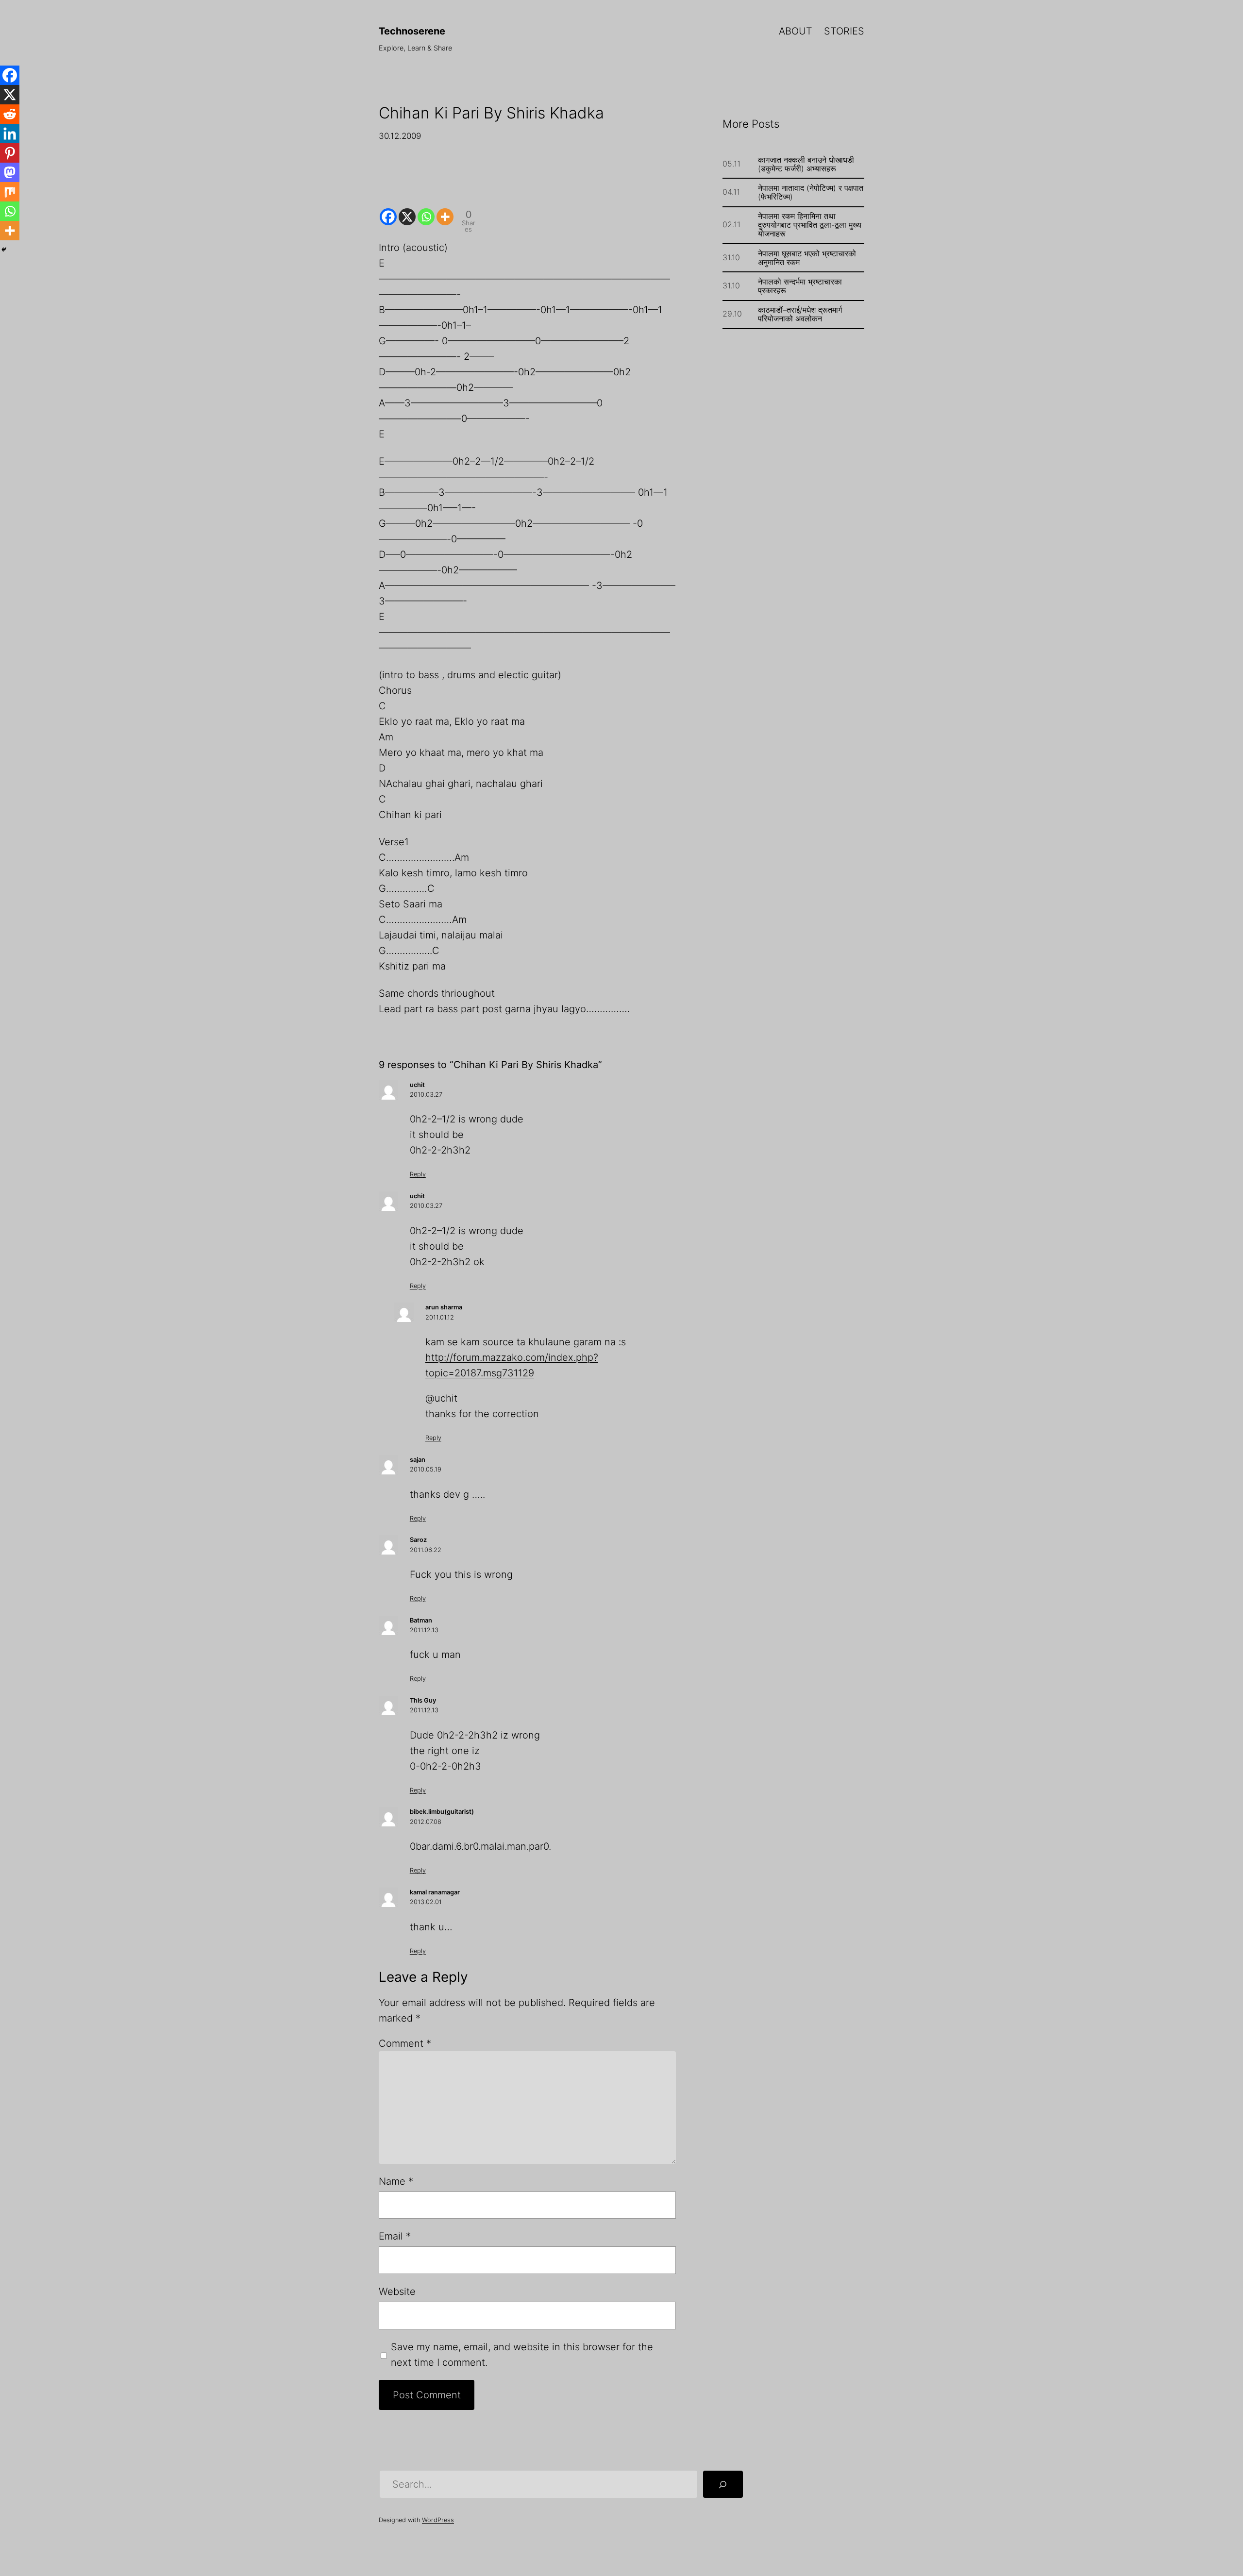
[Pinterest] (10, 153)
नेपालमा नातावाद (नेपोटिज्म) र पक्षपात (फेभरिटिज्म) (811, 192)
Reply (418, 1174)
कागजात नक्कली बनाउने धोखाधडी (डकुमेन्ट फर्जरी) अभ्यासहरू (806, 164)
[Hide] (4, 250)
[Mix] (10, 192)
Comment (405, 2043)
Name (396, 2181)
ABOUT (796, 31)
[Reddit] (10, 114)
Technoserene (412, 31)
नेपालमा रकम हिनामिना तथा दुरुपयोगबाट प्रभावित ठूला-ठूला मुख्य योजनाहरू (810, 225)
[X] (407, 209)
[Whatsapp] (426, 209)
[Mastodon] (10, 172)
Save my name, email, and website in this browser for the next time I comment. (522, 2355)
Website (397, 2292)
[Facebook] (388, 209)
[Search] (723, 2484)
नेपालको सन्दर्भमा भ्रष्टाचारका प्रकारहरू (800, 286)
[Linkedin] (10, 134)
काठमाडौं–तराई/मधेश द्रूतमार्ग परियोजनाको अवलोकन (800, 314)
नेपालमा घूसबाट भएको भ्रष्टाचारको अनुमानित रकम (807, 258)
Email (395, 2236)
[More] (445, 209)
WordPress (438, 2520)
